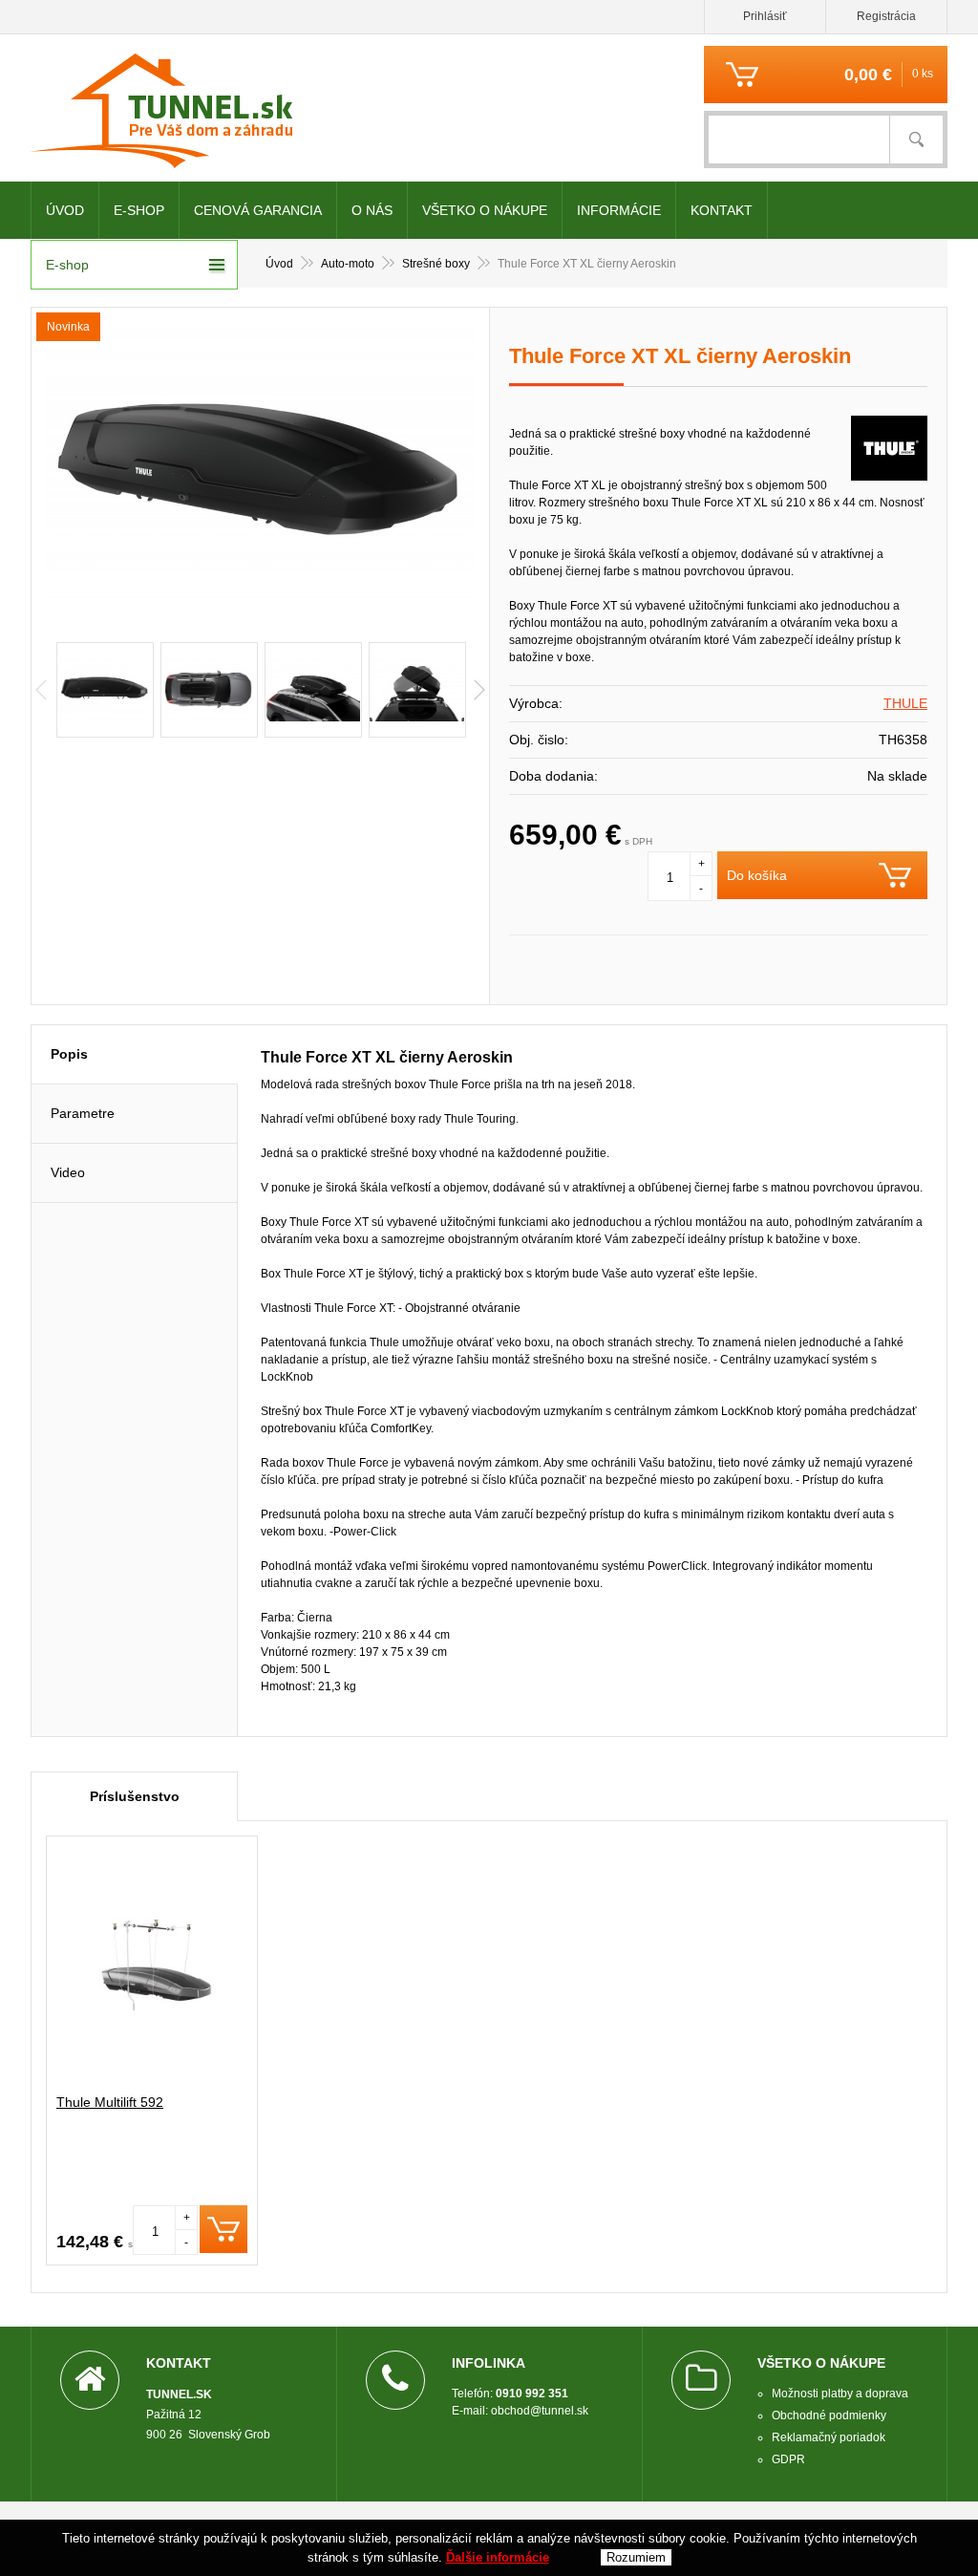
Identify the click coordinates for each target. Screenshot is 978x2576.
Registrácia (886, 16)
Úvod (65, 210)
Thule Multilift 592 (110, 2102)
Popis (69, 1054)
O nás (372, 210)
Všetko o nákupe (485, 210)
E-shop (139, 210)
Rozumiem (636, 2557)
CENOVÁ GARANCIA (258, 210)
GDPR (788, 2459)
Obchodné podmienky (829, 2415)
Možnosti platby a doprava (840, 2394)
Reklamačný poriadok (829, 2437)
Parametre (83, 1113)
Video (68, 1172)
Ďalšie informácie (498, 2557)
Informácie (619, 210)
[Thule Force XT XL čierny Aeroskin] (260, 470)
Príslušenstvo (135, 1796)
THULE (905, 703)
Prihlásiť (765, 16)
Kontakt (722, 210)
